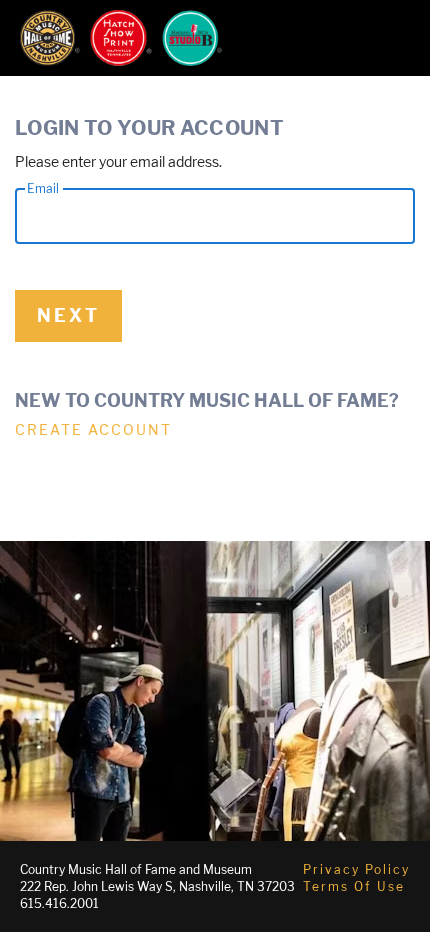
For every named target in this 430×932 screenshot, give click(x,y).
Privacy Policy (356, 869)
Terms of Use (354, 886)
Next (68, 315)
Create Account (93, 429)
